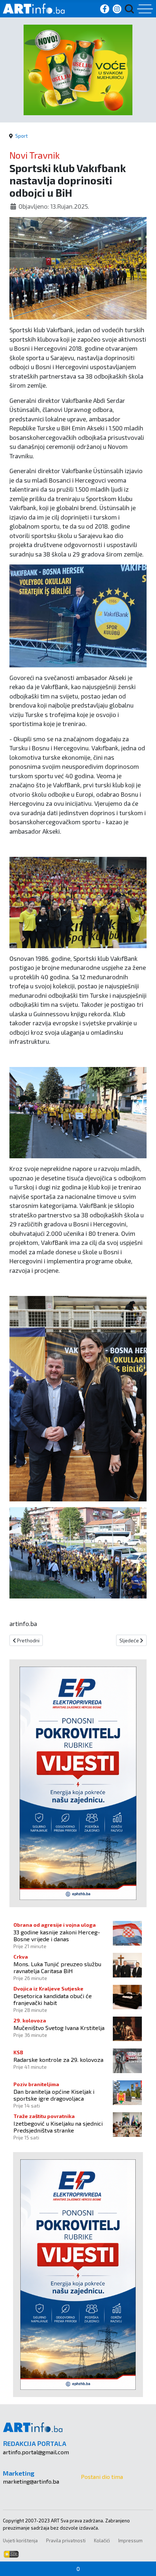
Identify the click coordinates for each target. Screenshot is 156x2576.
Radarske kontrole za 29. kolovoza (58, 2060)
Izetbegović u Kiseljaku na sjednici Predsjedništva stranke (58, 2127)
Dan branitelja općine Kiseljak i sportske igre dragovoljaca (54, 2095)
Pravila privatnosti (66, 2540)
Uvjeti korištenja (20, 2540)
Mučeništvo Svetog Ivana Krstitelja (59, 2028)
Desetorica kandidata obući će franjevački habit (53, 1999)
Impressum (130, 2540)
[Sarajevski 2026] (78, 69)
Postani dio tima (102, 2477)
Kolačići (102, 2540)
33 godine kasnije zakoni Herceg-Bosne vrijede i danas (57, 1935)
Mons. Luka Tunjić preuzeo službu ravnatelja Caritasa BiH (57, 1967)
